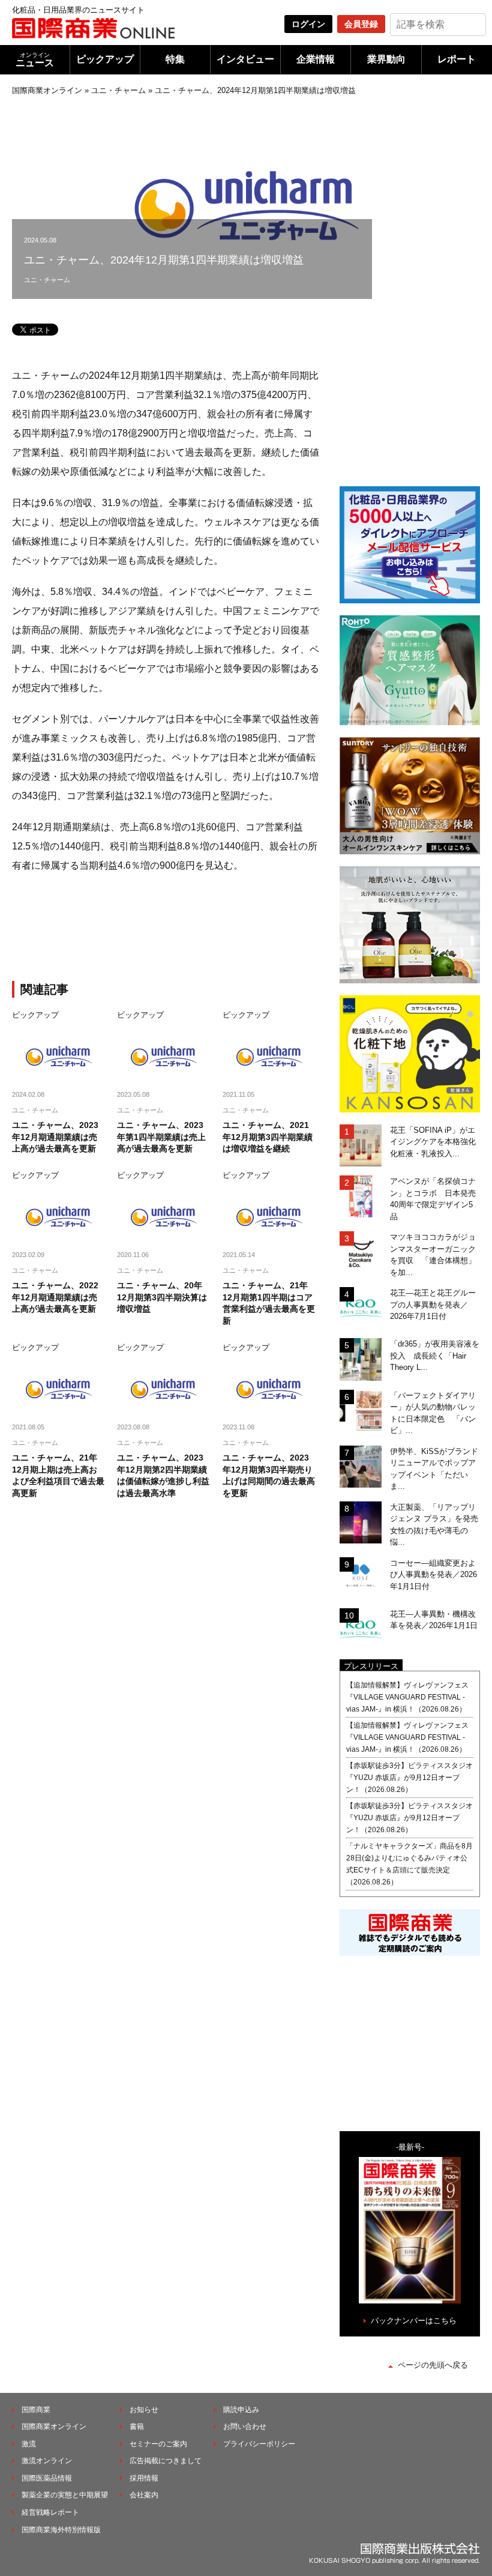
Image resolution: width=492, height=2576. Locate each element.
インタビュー (245, 59)
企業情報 (316, 59)
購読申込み (241, 2410)
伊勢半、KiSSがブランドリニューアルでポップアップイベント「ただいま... (434, 1469)
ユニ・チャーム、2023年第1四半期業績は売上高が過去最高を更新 (161, 1137)
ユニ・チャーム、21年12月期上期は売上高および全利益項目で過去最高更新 (58, 1475)
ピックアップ (105, 59)
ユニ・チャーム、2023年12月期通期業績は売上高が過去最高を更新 (55, 1137)
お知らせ (144, 2410)
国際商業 (36, 2410)
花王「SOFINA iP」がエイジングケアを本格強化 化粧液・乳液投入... (435, 1142)
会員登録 (361, 24)
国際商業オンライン (47, 90)
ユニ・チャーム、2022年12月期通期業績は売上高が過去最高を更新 (55, 1297)
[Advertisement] (210, 929)
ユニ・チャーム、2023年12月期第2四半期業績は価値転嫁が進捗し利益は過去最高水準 (163, 1475)
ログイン (308, 24)
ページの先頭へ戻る (433, 2365)
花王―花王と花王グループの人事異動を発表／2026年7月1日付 (433, 1305)
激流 (29, 2444)
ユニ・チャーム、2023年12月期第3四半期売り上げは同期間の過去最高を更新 (269, 1475)
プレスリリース (371, 1666)
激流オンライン (47, 2461)
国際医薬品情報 (47, 2478)
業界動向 (386, 59)
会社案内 (144, 2495)
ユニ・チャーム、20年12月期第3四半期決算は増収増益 (162, 1297)
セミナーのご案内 (158, 2444)
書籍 (137, 2427)
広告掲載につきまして (166, 2461)
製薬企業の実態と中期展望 (65, 2495)
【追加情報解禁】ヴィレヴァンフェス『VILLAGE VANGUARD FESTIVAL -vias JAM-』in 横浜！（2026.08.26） (407, 1697)
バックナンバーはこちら (414, 2321)
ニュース (35, 60)
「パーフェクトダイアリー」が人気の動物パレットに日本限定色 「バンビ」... (433, 1413)
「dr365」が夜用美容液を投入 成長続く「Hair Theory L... (435, 1356)
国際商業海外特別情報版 (61, 2530)
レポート (457, 59)
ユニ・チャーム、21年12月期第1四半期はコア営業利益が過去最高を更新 (269, 1303)
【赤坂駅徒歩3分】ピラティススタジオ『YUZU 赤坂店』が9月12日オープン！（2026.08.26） (409, 1778)
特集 (175, 59)
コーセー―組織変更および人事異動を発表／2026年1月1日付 (433, 1575)
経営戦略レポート (50, 2512)
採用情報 (144, 2478)
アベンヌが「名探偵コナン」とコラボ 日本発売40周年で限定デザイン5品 (433, 1199)
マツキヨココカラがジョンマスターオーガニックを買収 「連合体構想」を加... (433, 1255)
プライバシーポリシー (259, 2444)
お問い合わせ (245, 2427)
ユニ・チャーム (118, 90)
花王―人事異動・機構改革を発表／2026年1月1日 (434, 1620)
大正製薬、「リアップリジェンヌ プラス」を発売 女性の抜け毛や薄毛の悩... (435, 1525)
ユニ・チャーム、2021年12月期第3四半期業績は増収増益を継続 (268, 1137)
